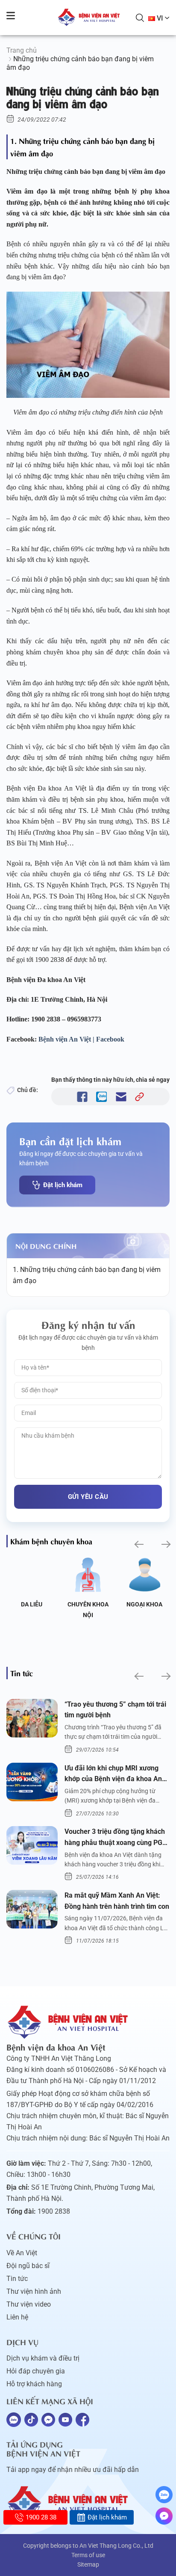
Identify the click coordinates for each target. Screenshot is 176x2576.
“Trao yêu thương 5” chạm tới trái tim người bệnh (115, 1710)
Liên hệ (17, 2317)
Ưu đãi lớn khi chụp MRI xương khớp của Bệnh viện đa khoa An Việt (113, 1774)
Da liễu (32, 1604)
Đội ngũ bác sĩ (28, 2266)
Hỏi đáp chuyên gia (36, 2371)
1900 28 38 (41, 2517)
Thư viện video (29, 2304)
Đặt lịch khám (63, 1185)
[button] (138, 1545)
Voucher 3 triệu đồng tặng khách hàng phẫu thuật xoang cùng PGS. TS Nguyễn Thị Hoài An (117, 1838)
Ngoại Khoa (144, 1604)
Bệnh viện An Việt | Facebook (81, 1039)
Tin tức (17, 2279)
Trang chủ (22, 50)
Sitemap (88, 2564)
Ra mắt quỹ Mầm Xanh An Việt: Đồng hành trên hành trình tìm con (117, 1901)
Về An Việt (22, 2253)
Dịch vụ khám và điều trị (43, 2358)
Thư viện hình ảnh (34, 2291)
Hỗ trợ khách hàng (34, 2384)
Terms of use (88, 2555)
